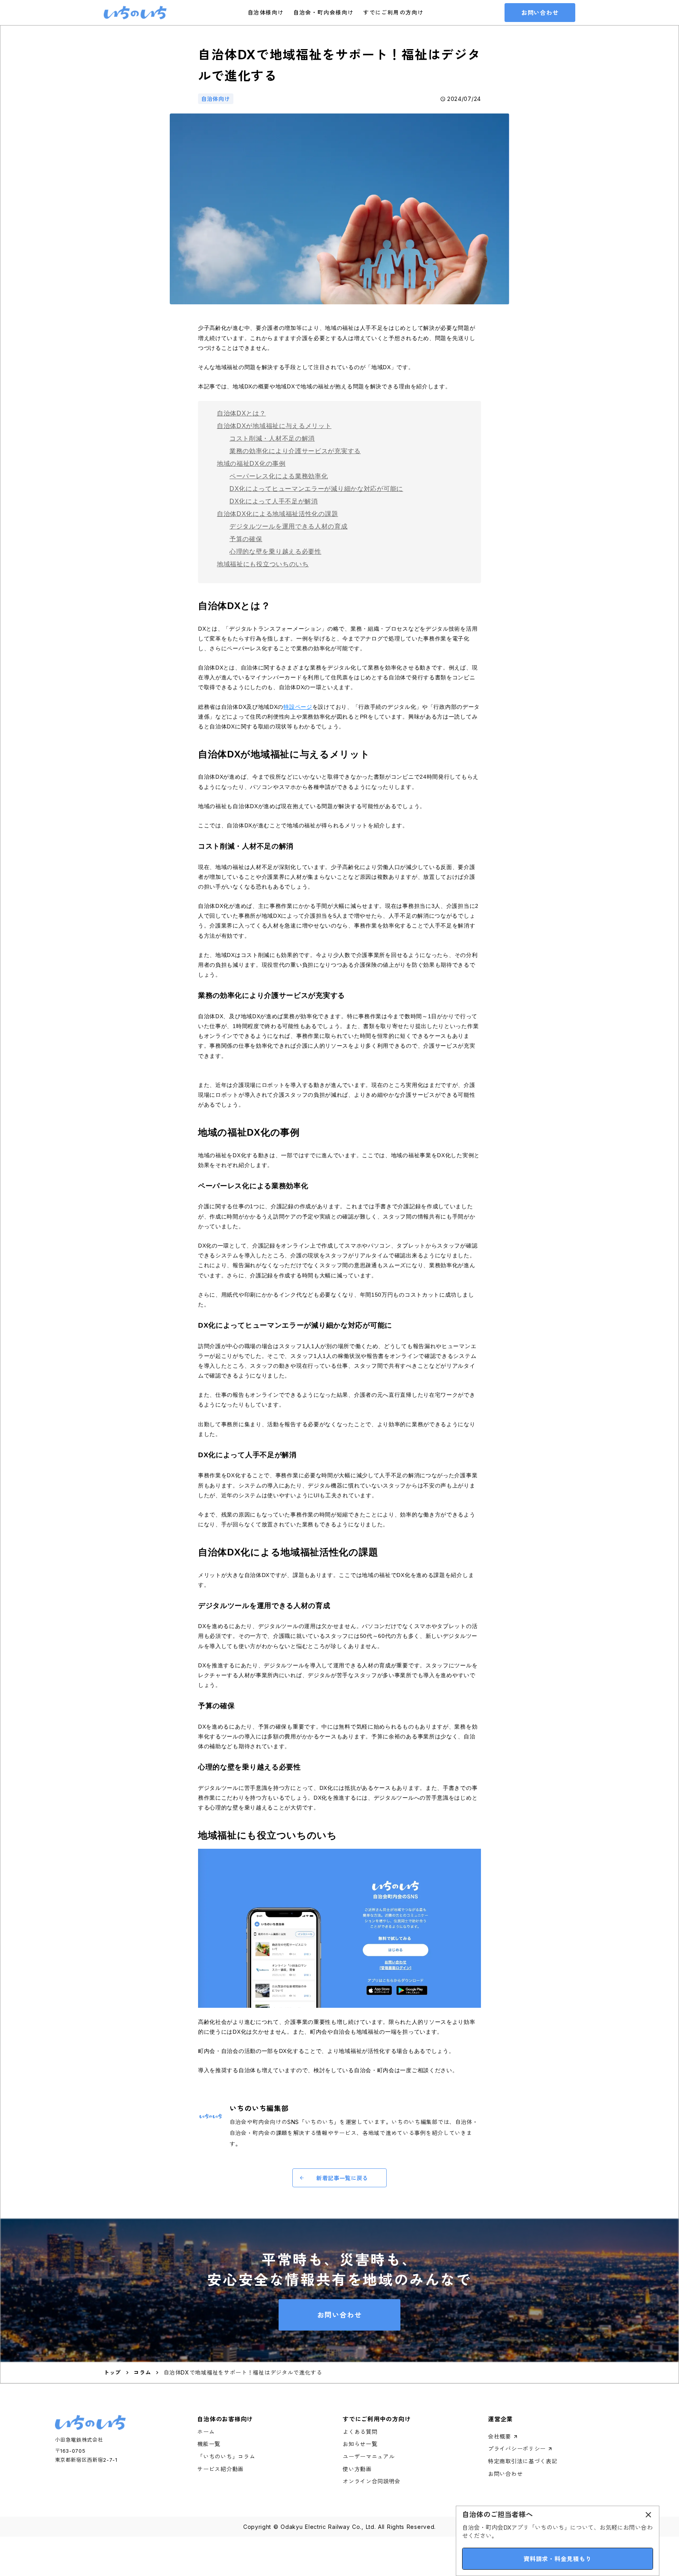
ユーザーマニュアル (369, 2456)
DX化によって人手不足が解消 (274, 501)
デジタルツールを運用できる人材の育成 (289, 526)
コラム (142, 2372)
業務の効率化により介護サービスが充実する (295, 451)
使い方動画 (357, 2469)
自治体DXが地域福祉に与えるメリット (274, 426)
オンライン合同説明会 (372, 2481)
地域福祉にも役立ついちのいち (263, 564)
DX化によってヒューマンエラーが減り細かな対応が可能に (316, 489)
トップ (112, 2372)
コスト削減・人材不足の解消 (272, 438)
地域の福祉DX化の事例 (251, 464)
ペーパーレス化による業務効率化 (279, 476)
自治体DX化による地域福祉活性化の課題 (277, 514)
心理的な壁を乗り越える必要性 (275, 552)
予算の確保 (246, 539)
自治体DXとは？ (241, 413)
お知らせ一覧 (360, 2444)
